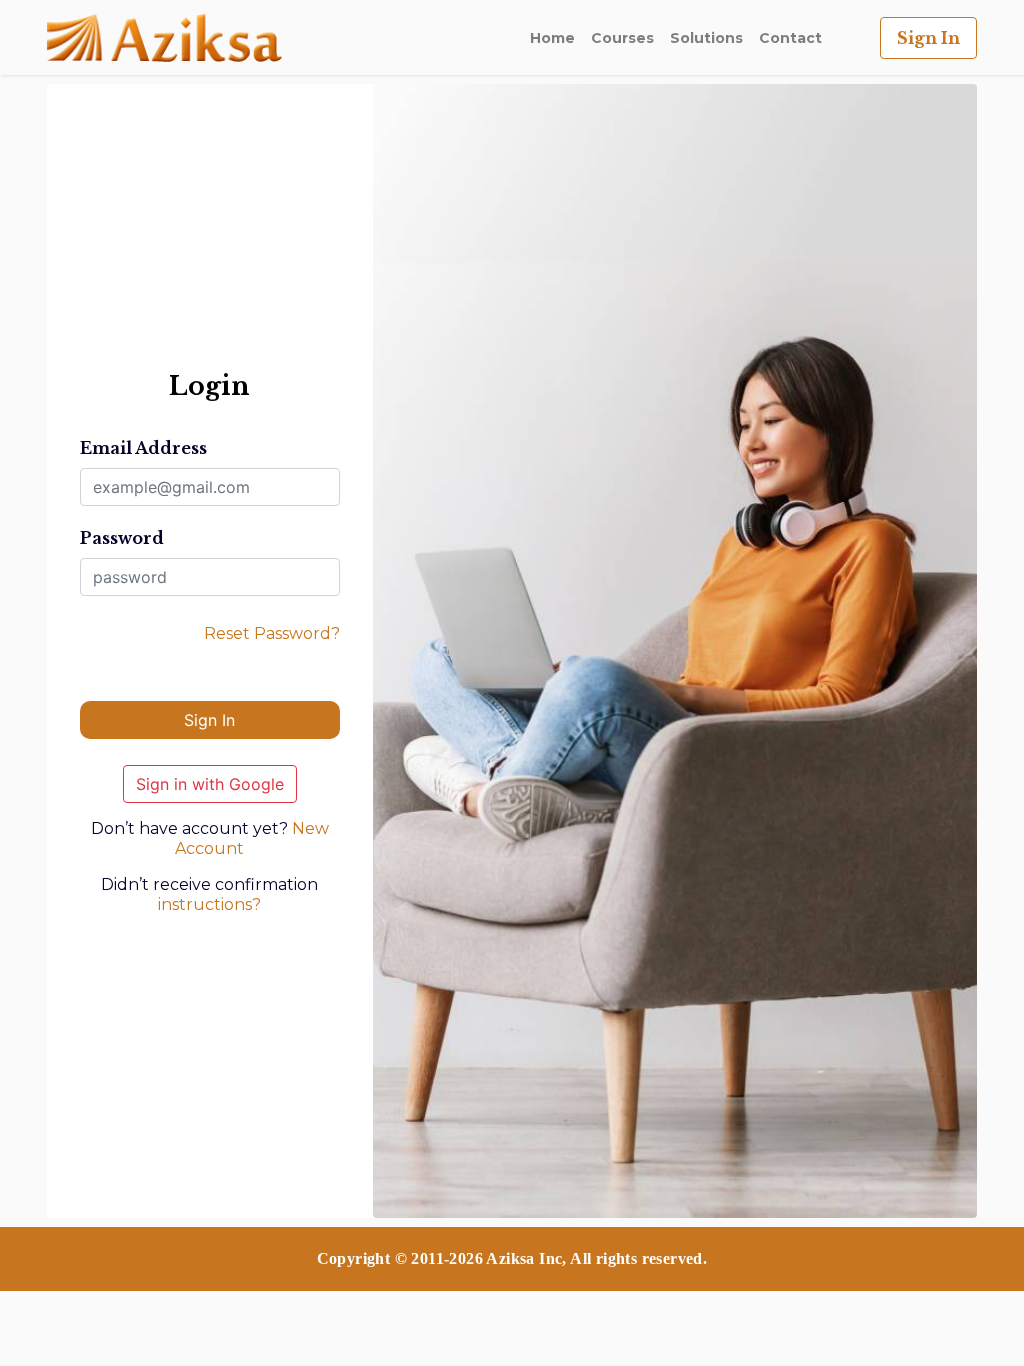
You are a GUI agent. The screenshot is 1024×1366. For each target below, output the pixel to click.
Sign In (928, 38)
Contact (790, 38)
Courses (622, 38)
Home (552, 38)
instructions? (209, 904)
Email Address (143, 448)
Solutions (706, 38)
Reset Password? (272, 633)
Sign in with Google (210, 784)
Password (122, 538)
